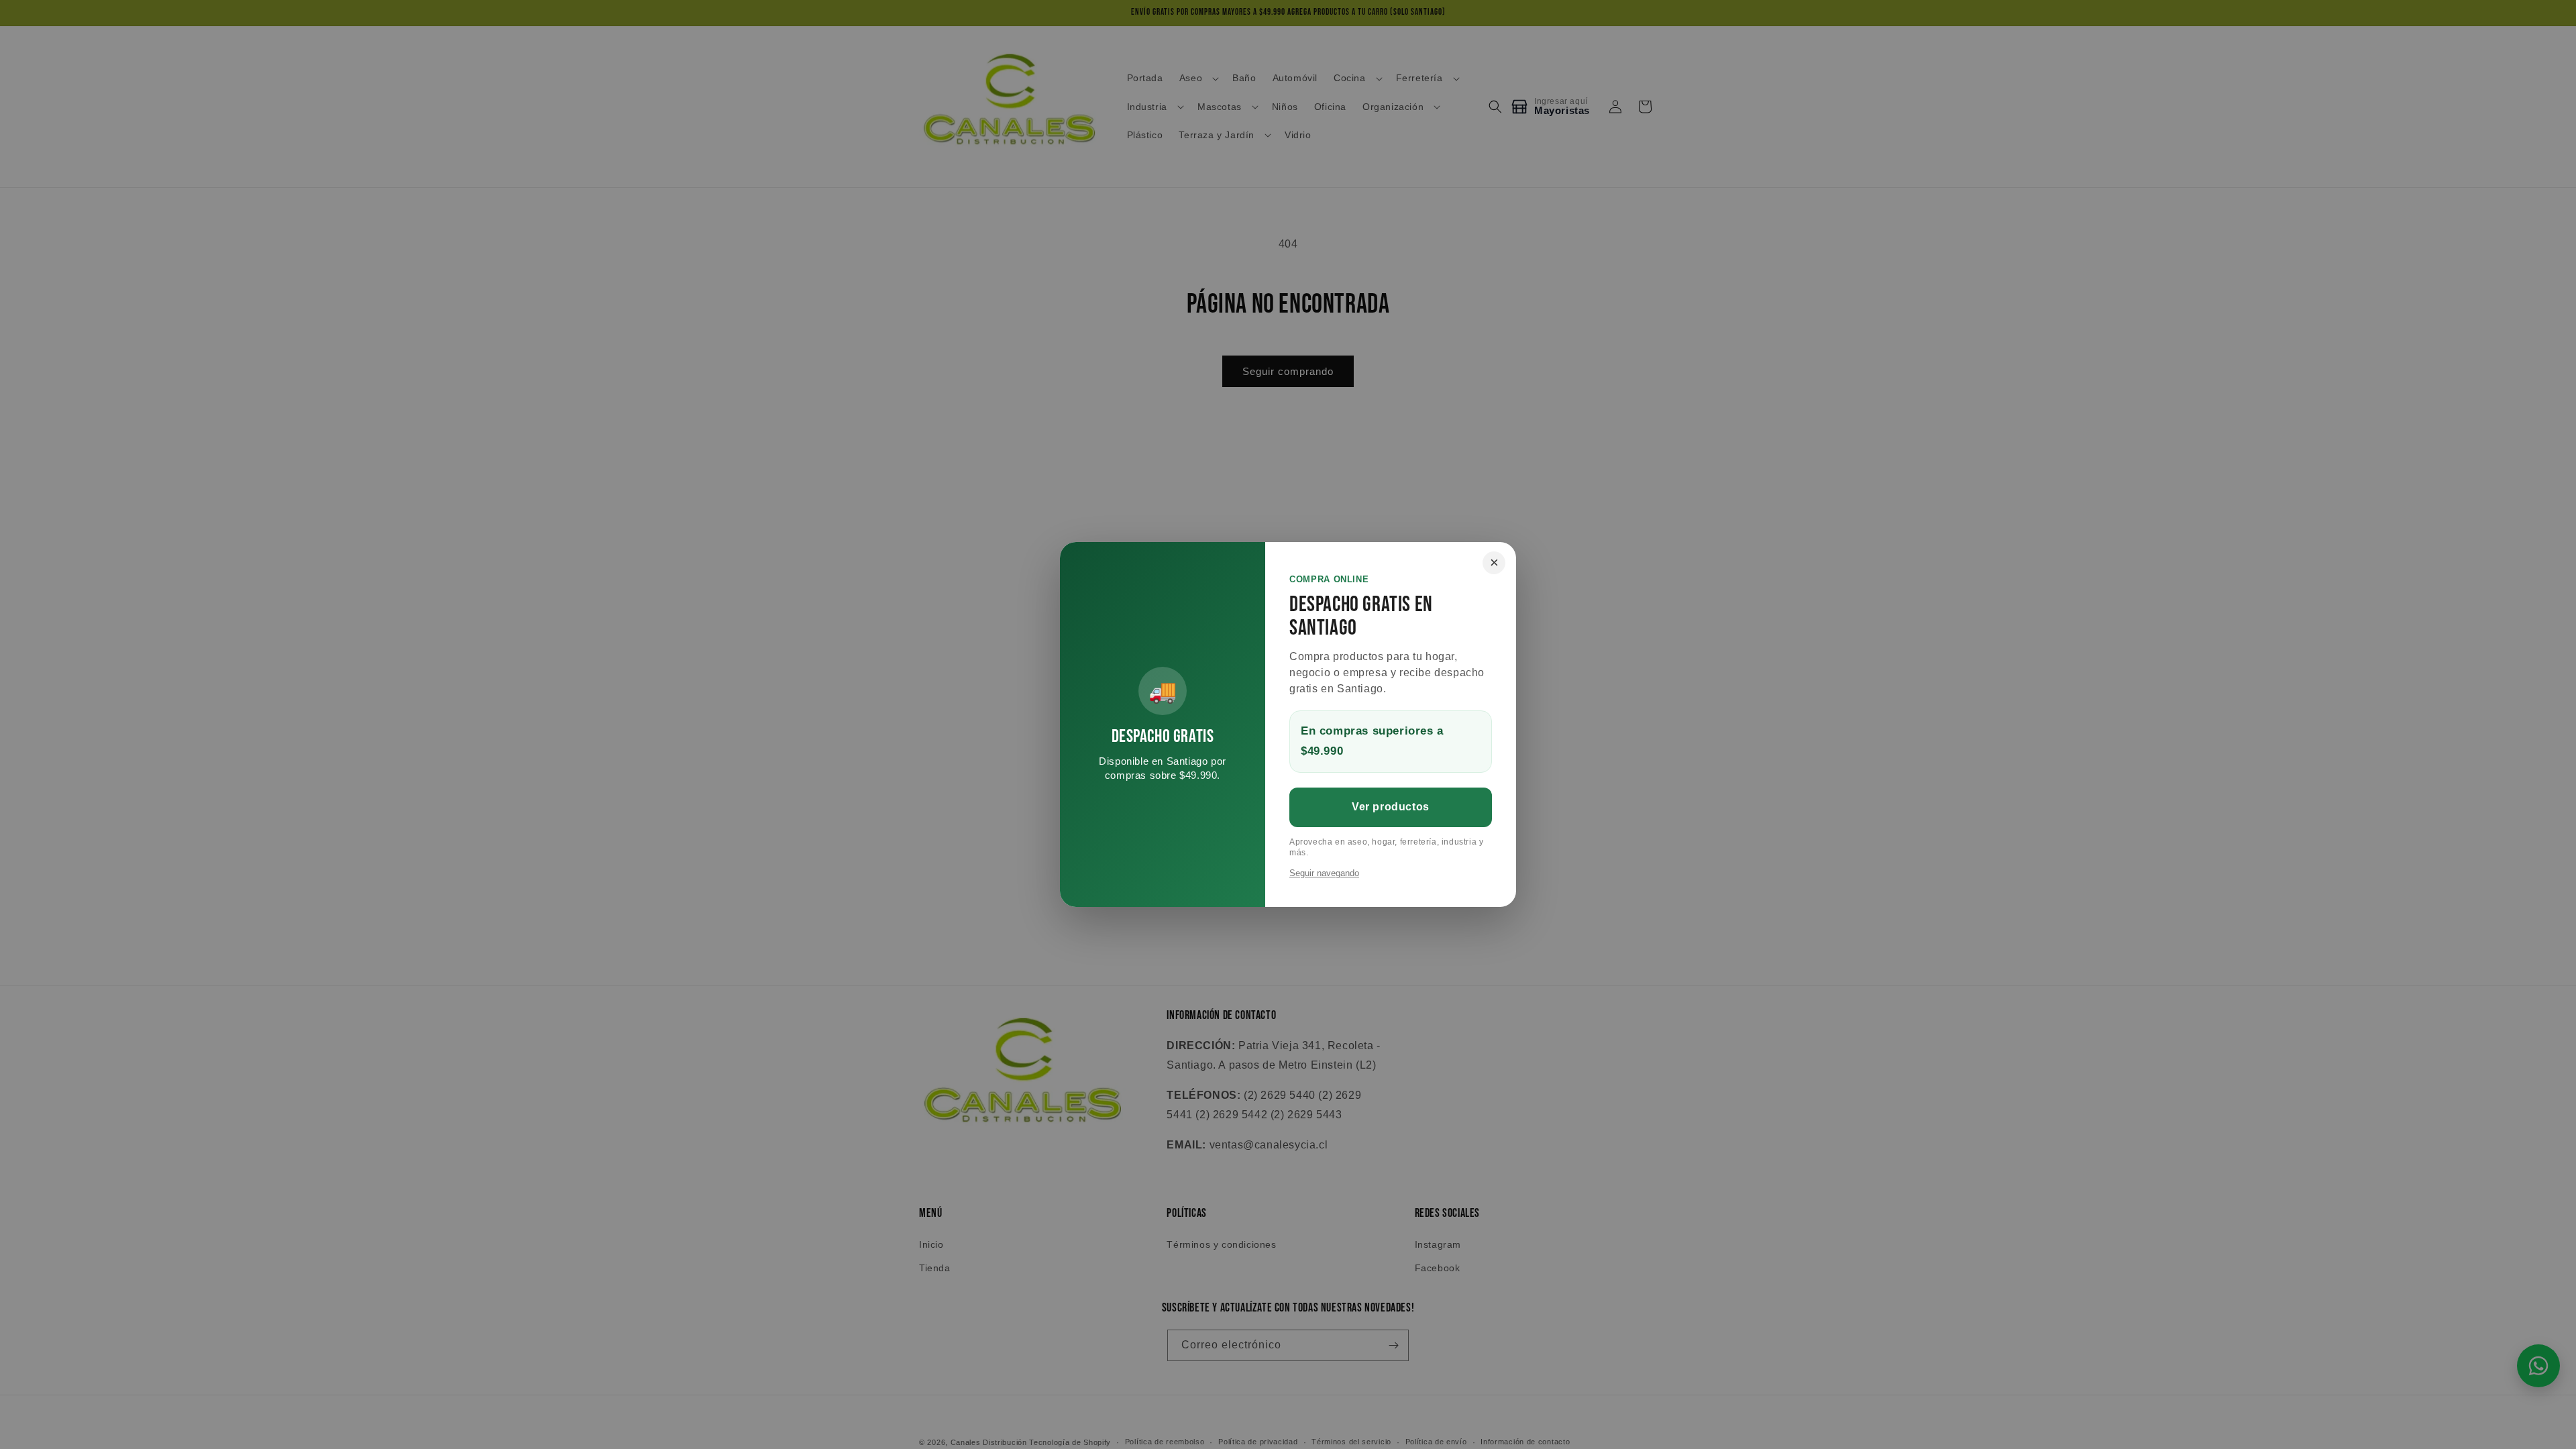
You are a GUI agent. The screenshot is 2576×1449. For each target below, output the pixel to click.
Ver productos (1391, 807)
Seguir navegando (1324, 873)
